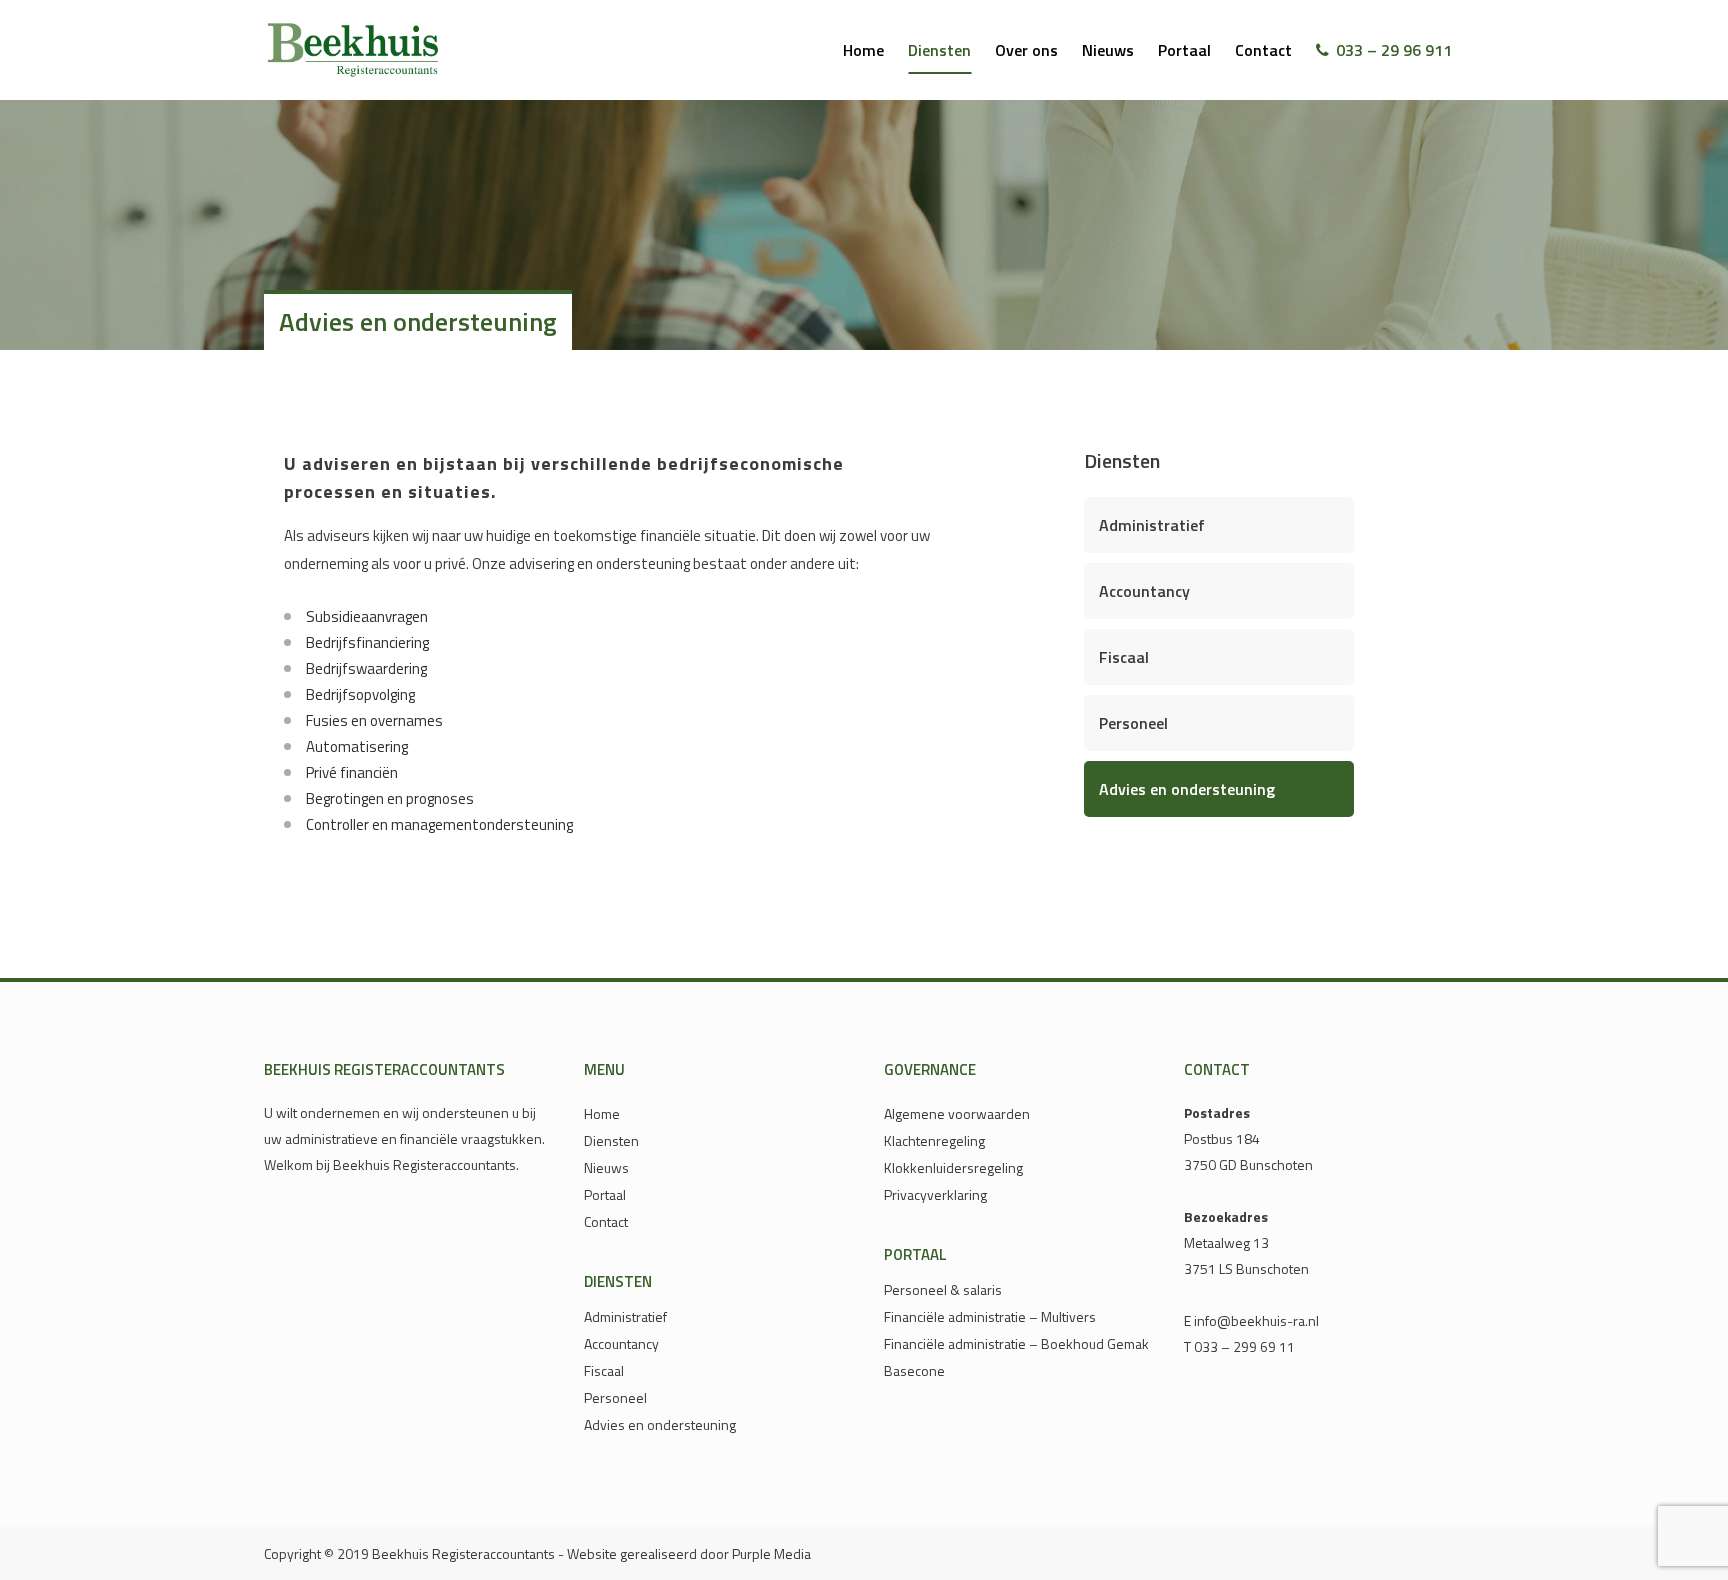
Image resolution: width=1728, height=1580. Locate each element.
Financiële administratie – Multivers (990, 1317)
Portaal (605, 1195)
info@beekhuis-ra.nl (1256, 1320)
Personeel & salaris (943, 1290)
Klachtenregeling (934, 1141)
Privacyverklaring (935, 1195)
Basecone (914, 1371)
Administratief (1152, 525)
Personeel (1133, 723)
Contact (606, 1222)
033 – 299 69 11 (1244, 1346)
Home (602, 1114)
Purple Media (771, 1553)
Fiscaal (1124, 657)
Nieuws (606, 1168)
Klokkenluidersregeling (953, 1168)
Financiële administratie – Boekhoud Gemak (1016, 1344)
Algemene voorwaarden (957, 1114)
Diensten (611, 1141)
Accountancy (1144, 591)
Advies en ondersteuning (1187, 789)
